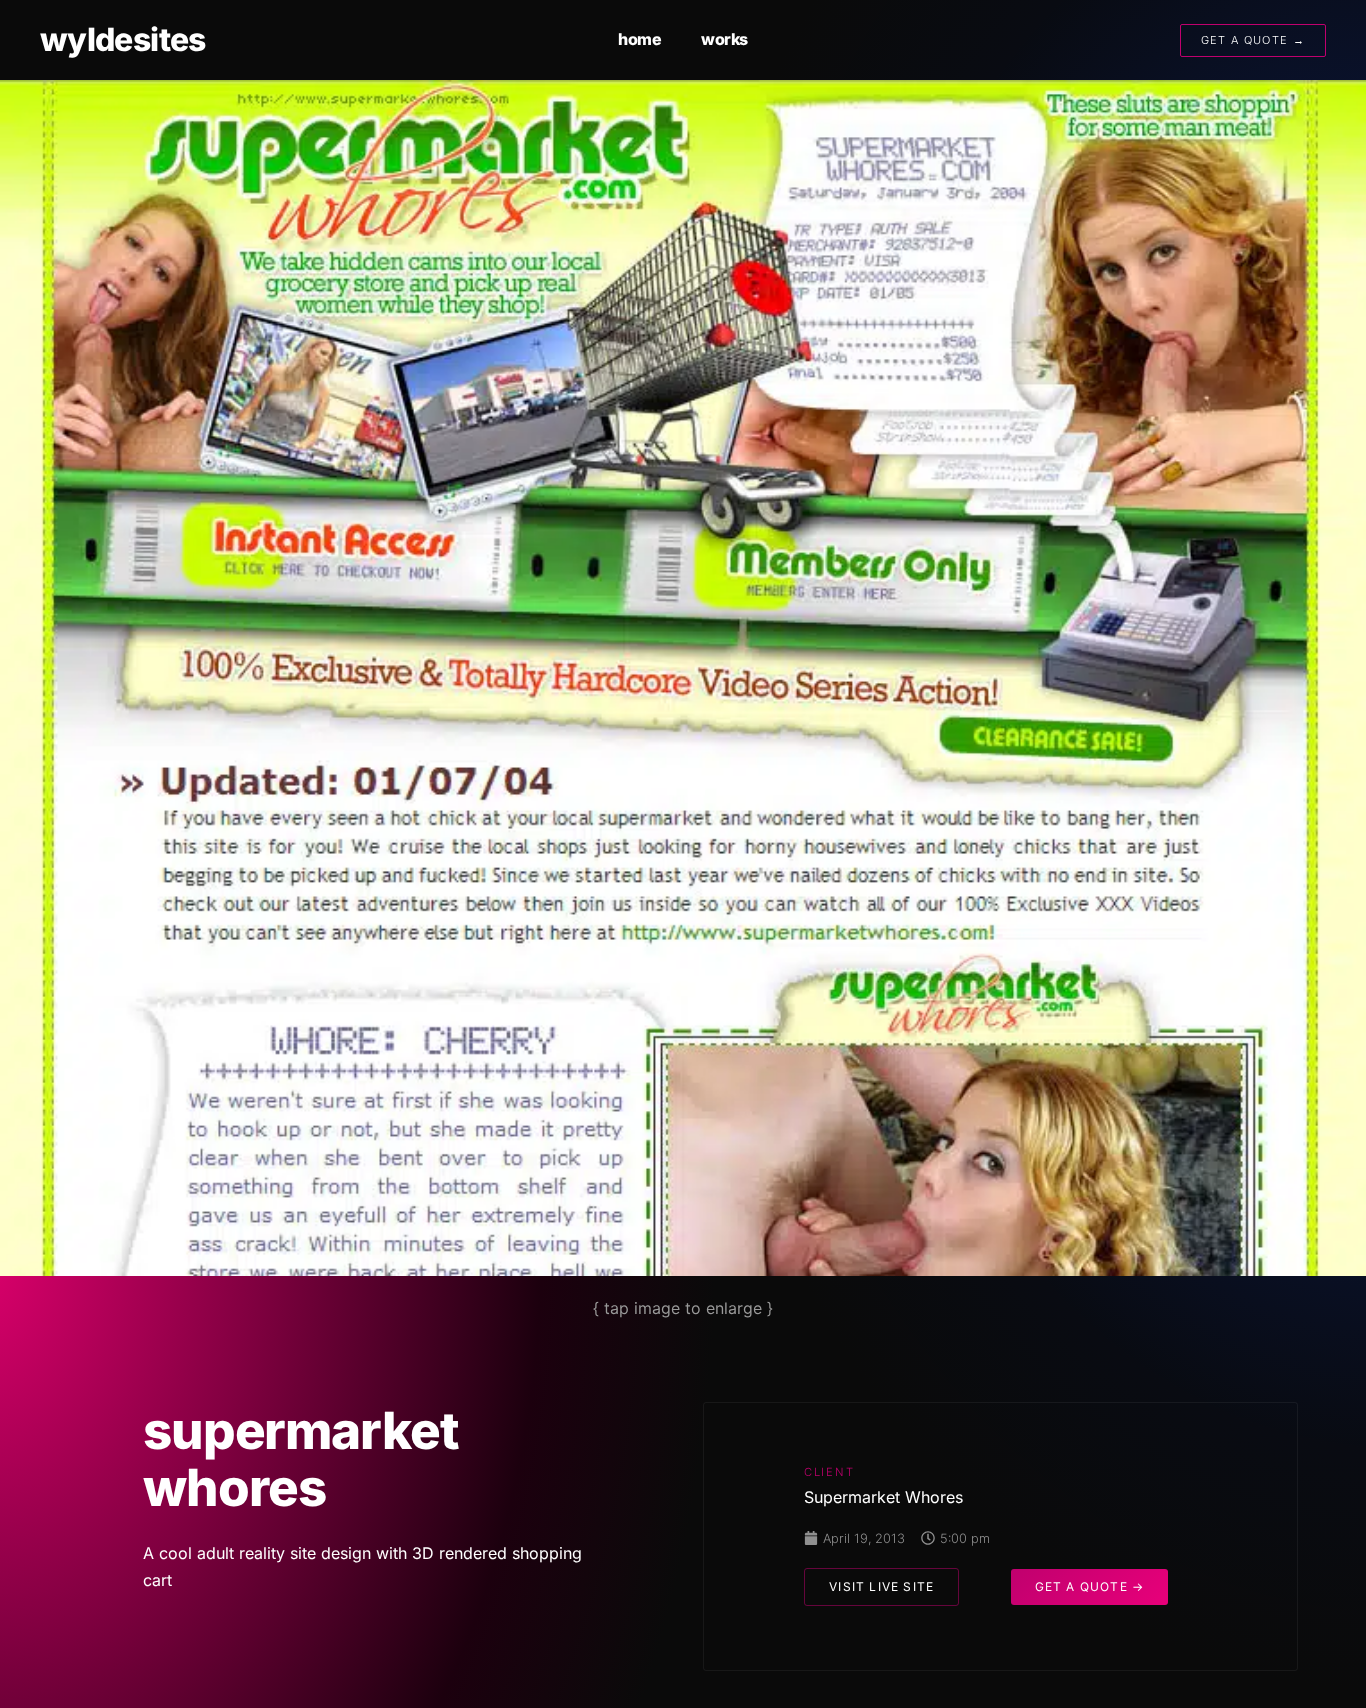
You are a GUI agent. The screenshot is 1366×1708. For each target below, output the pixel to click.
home (639, 39)
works (724, 39)
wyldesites (123, 39)
